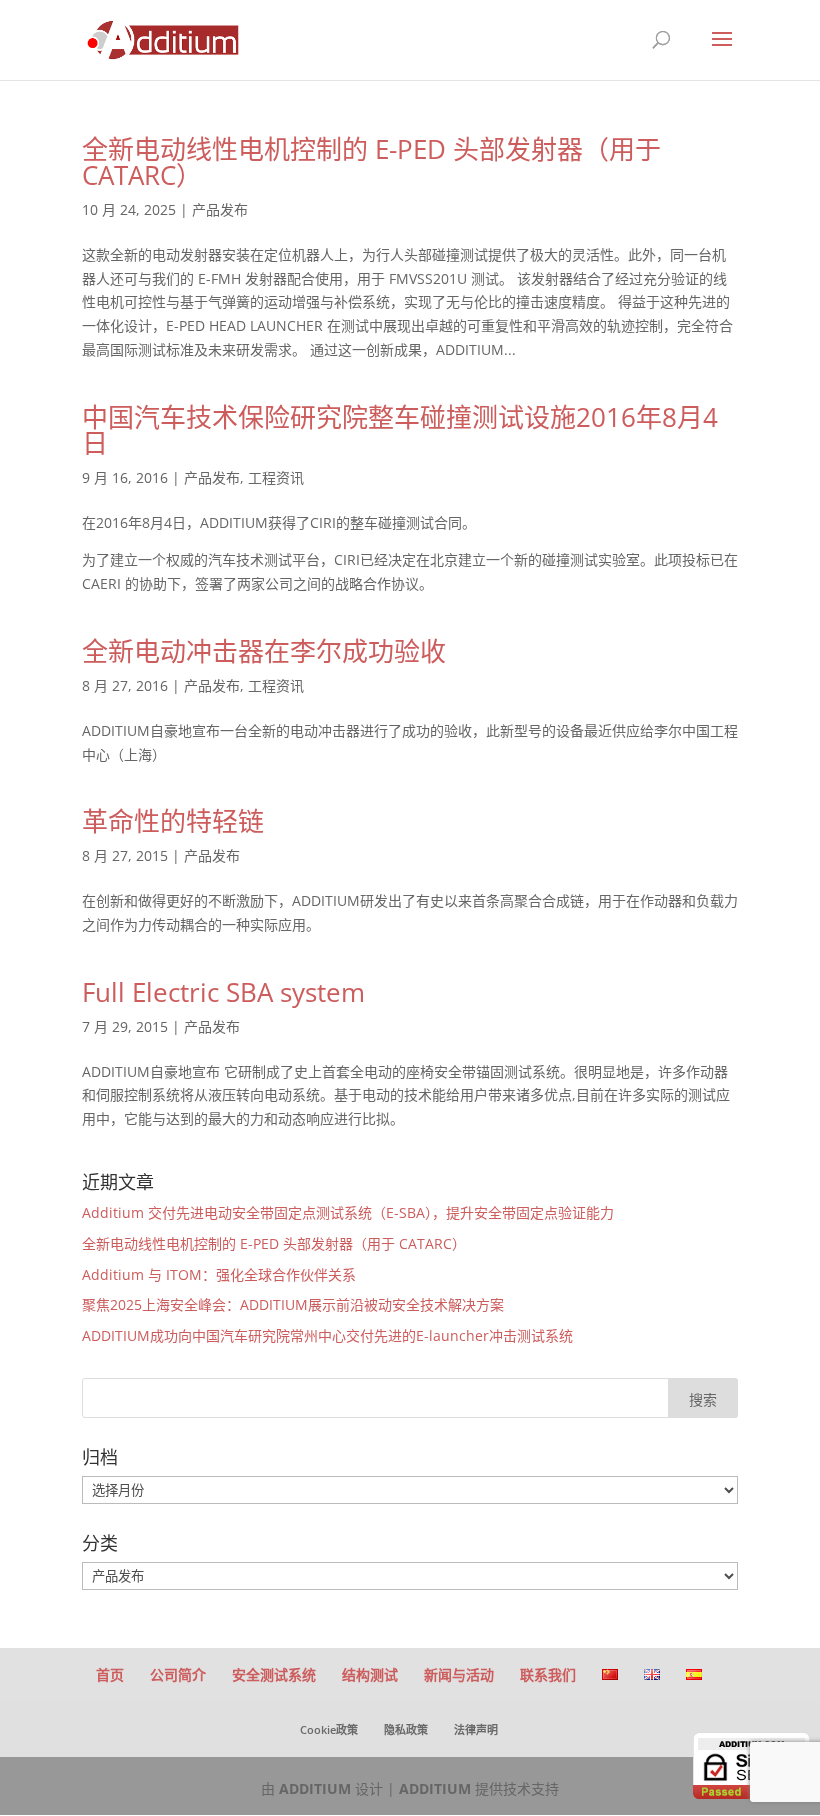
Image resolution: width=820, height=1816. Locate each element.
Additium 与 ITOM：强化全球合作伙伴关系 (219, 1274)
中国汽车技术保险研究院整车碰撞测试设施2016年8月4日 (400, 430)
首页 (110, 1674)
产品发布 (220, 209)
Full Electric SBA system (223, 992)
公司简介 (178, 1674)
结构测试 (370, 1674)
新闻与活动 (459, 1674)
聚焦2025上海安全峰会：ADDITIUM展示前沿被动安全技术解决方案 (293, 1304)
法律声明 (476, 1729)
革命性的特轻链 (173, 821)
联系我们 (548, 1674)
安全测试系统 (274, 1674)
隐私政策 (406, 1729)
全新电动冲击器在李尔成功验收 (264, 651)
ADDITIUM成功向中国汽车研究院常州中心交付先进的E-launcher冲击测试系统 (327, 1335)
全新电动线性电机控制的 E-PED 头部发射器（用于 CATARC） (371, 162)
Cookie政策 (329, 1729)
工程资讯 (276, 477)
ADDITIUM (315, 1788)
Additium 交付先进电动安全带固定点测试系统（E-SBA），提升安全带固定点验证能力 (348, 1212)
